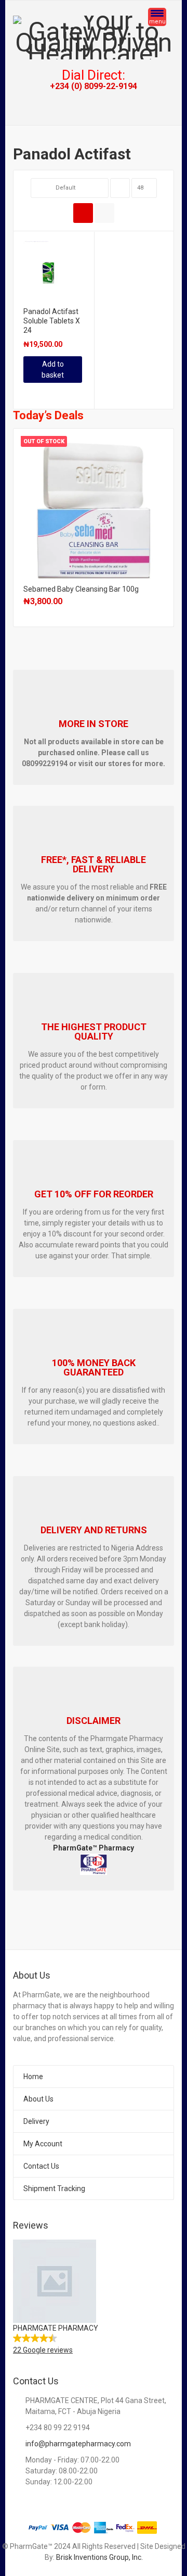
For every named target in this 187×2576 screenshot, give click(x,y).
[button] (94, 2298)
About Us (38, 2099)
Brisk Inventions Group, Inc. (99, 2557)
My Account (43, 2144)
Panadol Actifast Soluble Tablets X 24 (52, 321)
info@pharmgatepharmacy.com (78, 2444)
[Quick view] (25, 393)
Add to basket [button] (53, 370)
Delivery (36, 2121)
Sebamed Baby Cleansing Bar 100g (81, 589)
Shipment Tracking (54, 2189)
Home (33, 2077)
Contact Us (41, 2166)
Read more (94, 506)
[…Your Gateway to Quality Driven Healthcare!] (94, 37)
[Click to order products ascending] (120, 188)
